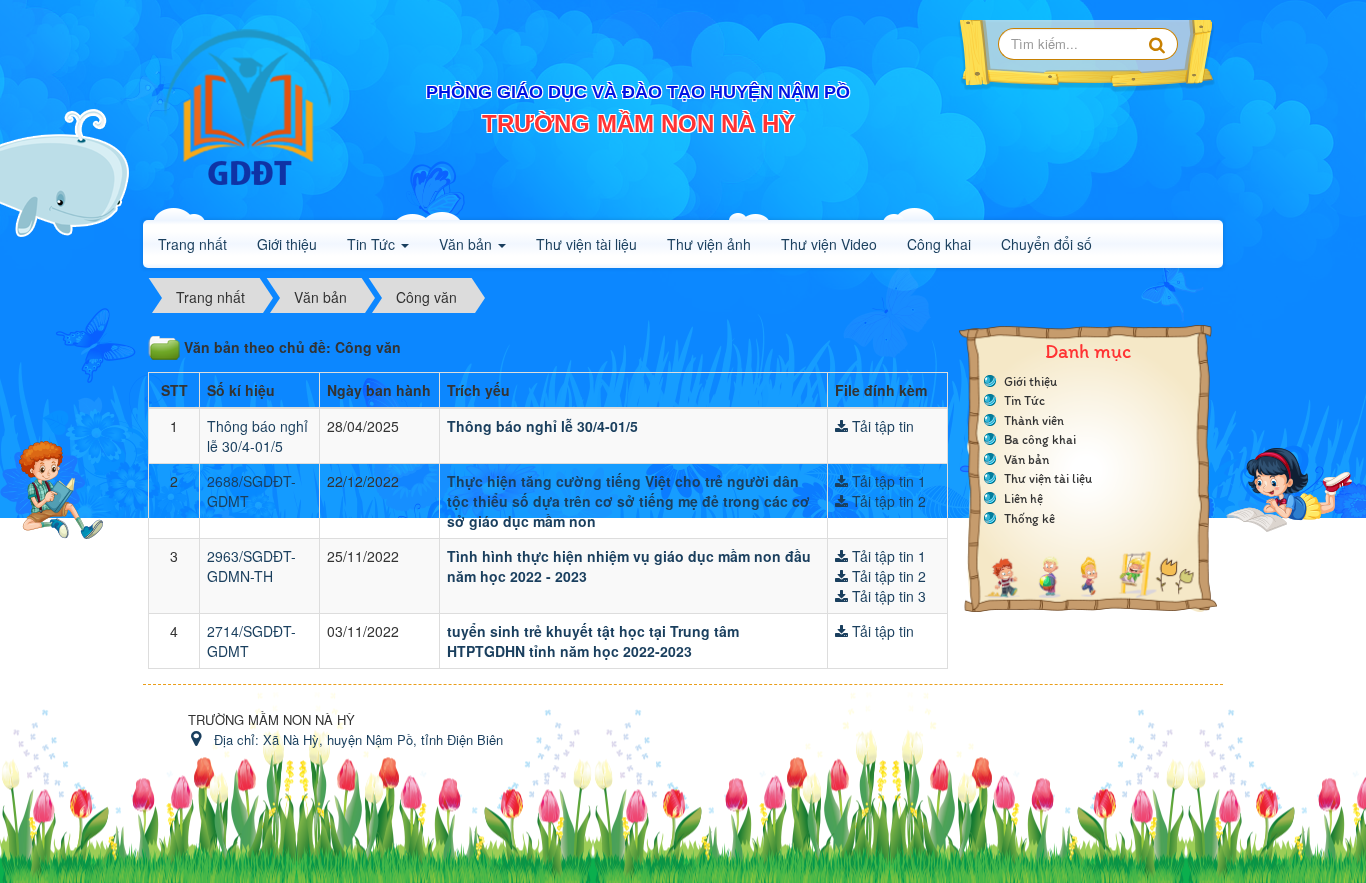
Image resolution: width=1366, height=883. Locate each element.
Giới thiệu (1030, 381)
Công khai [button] (939, 244)
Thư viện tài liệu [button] (586, 244)
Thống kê (1029, 518)
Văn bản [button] (467, 244)
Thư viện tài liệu (1048, 478)
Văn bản (1026, 459)
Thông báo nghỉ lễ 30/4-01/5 (257, 436)
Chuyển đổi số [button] (1046, 244)
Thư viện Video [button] (829, 244)
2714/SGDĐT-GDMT (251, 641)
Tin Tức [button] (373, 244)
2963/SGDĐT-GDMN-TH (251, 566)
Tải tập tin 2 (887, 501)
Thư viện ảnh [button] (709, 244)
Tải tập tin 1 (887, 481)
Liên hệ (1023, 498)
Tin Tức (1024, 400)
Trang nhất (192, 244)
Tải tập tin (881, 426)
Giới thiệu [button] (287, 244)
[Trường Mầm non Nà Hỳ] (248, 108)
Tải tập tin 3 (887, 596)
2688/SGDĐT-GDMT (251, 491)
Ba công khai (1040, 439)
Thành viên (1034, 420)
